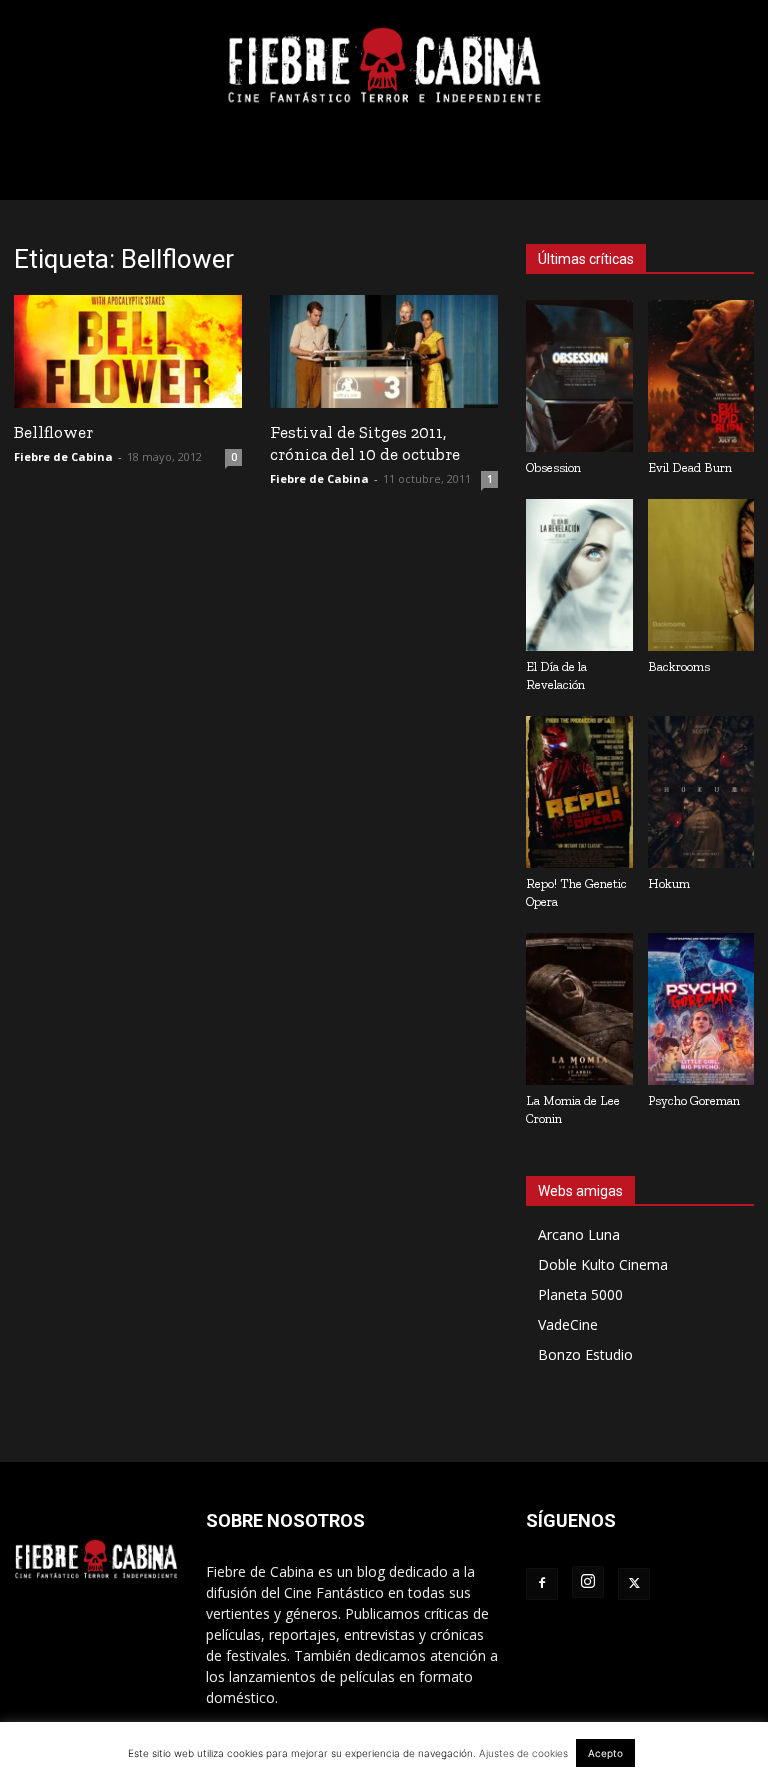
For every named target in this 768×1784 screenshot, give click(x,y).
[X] (634, 1584)
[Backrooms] (701, 575)
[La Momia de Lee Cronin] (579, 1009)
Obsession (553, 467)
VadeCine (568, 1324)
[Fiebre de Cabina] (384, 66)
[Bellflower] (128, 351)
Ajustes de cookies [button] (523, 1753)
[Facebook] (542, 1584)
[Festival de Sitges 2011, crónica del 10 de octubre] (384, 351)
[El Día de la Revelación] (579, 575)
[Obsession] (579, 376)
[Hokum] (701, 792)
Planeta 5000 (580, 1294)
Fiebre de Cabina (63, 456)
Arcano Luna (579, 1234)
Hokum (669, 883)
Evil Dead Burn (690, 467)
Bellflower (53, 432)
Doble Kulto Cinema (603, 1264)
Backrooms (679, 666)
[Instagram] (588, 1582)
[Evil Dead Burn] (701, 376)
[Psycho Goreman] (701, 1009)
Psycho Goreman (694, 1100)
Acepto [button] (605, 1753)
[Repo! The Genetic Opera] (579, 792)
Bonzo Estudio (585, 1354)
